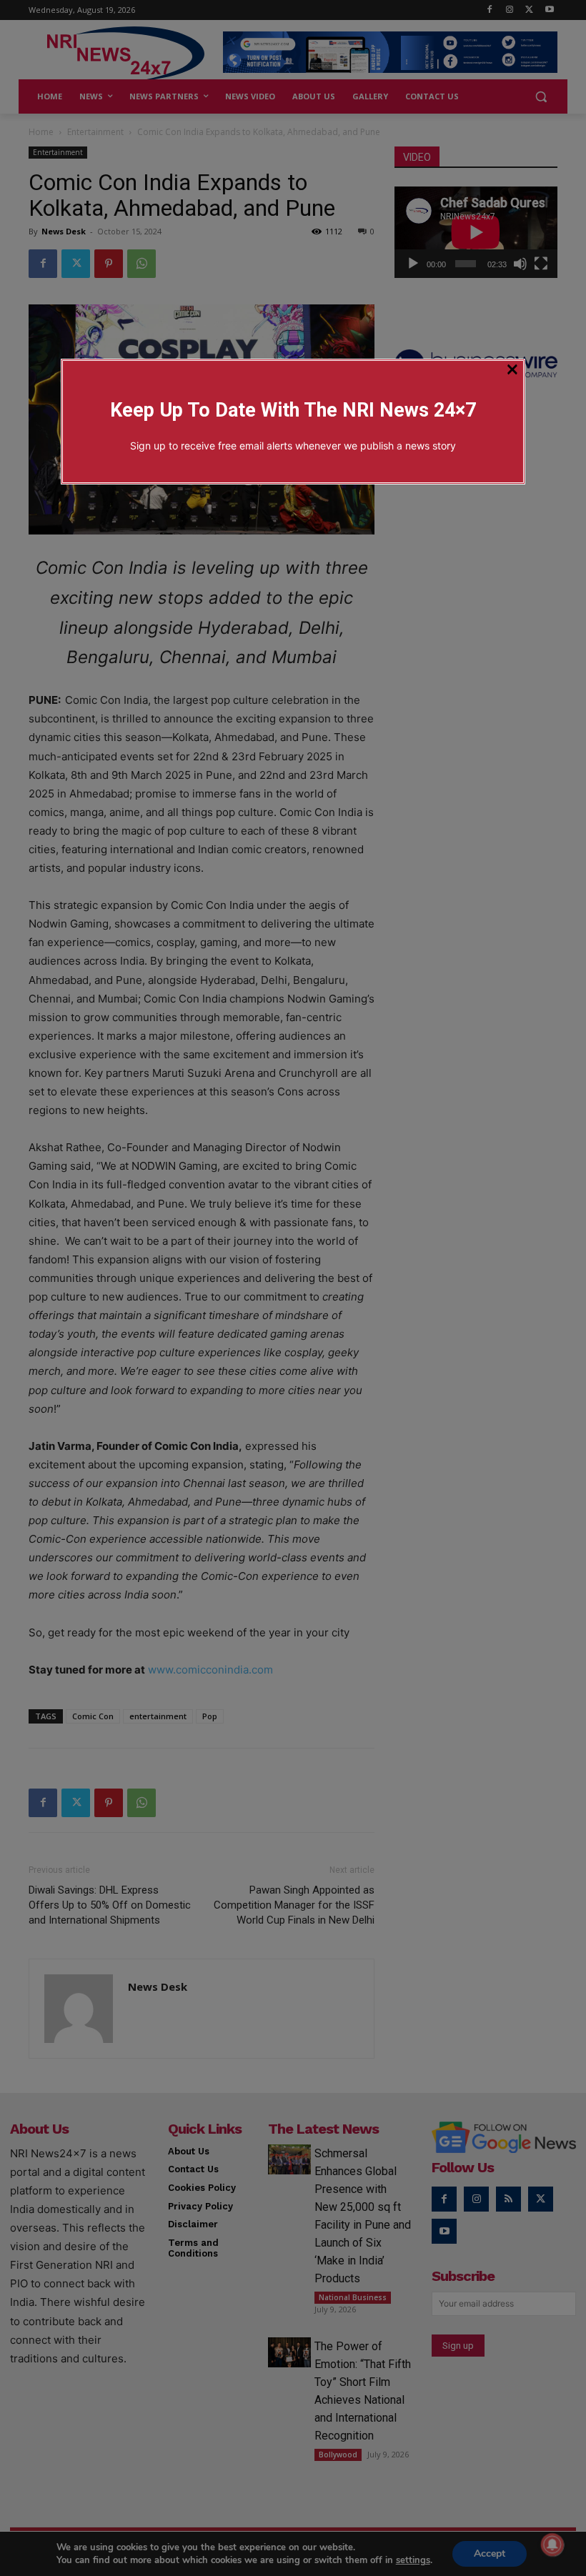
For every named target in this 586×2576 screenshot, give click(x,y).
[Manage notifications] (552, 2545)
